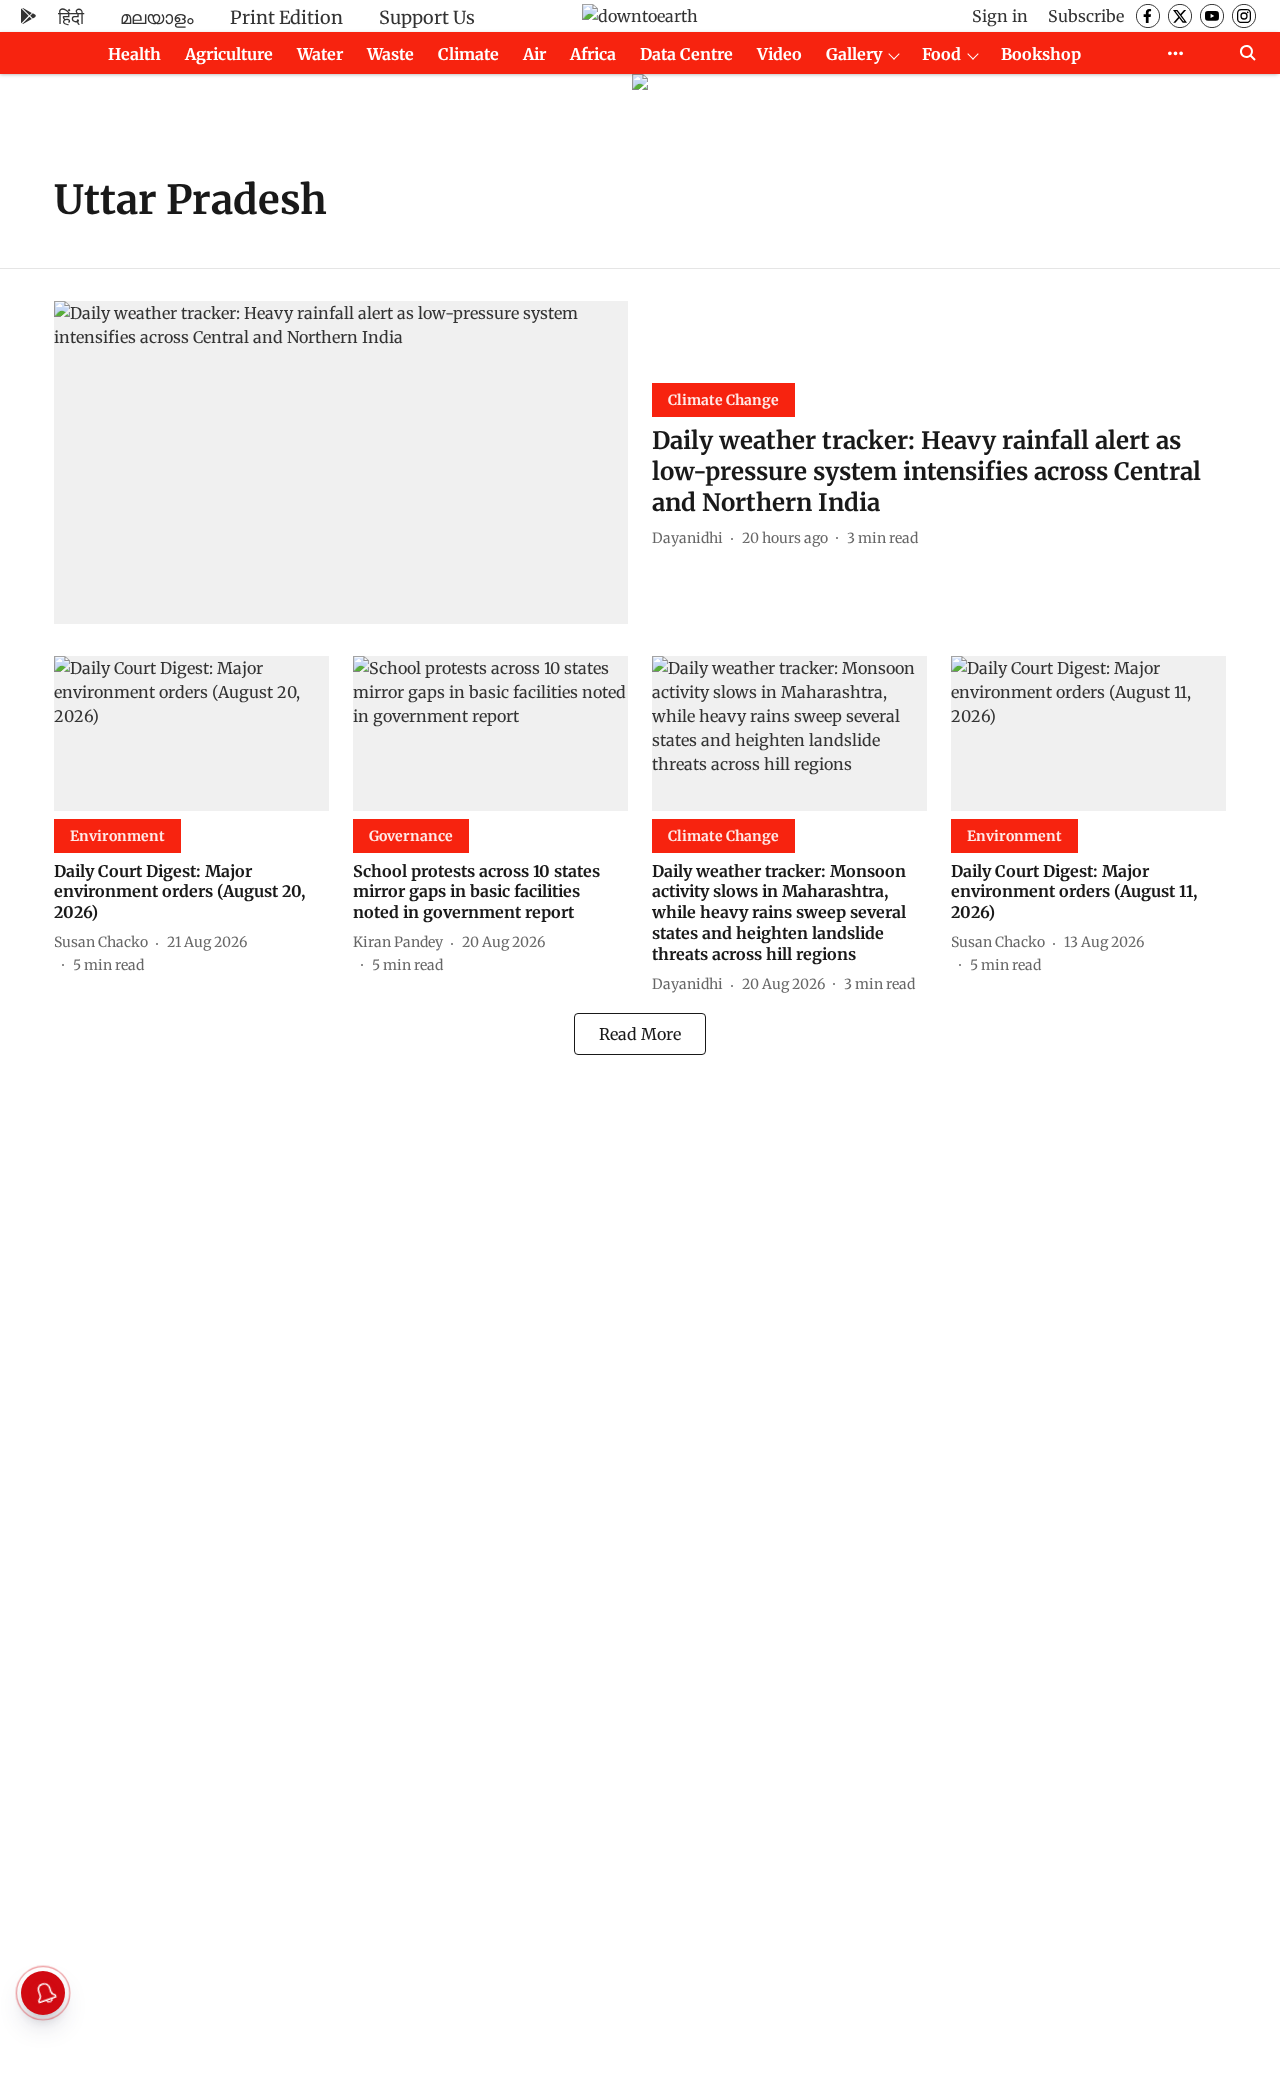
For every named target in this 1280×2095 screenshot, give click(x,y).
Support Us (427, 17)
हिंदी (71, 17)
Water (320, 54)
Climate (468, 54)
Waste (390, 54)
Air (534, 54)
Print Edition (286, 17)
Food (941, 54)
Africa (593, 54)
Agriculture (229, 54)
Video (779, 54)
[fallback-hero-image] (341, 462)
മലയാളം (157, 17)
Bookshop (1041, 54)
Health (134, 54)
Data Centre (686, 54)
